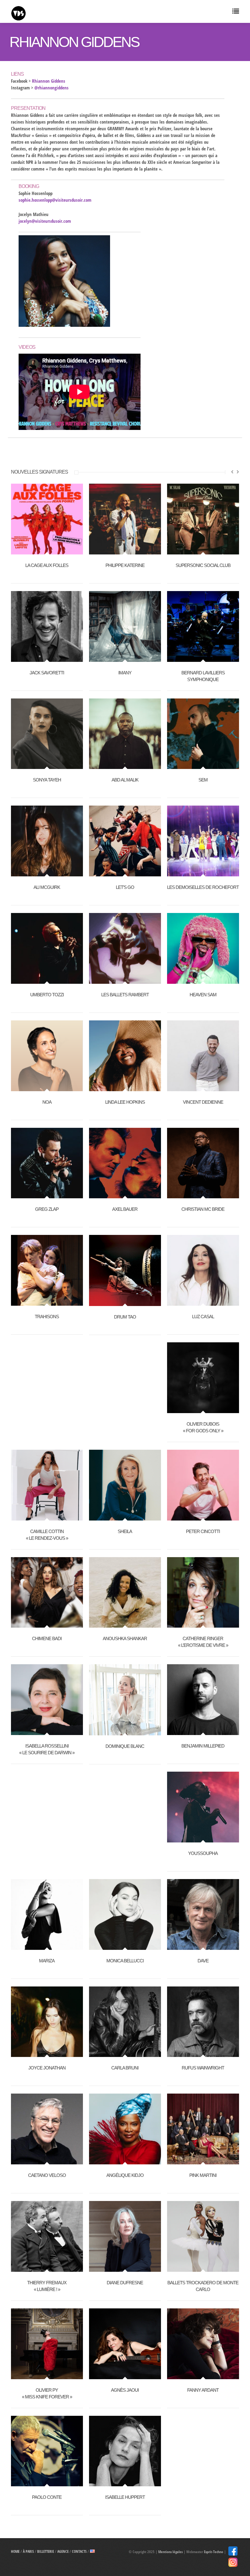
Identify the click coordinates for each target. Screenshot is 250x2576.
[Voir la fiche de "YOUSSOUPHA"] (203, 1839)
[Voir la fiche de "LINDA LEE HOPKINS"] (125, 1088)
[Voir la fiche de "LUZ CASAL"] (203, 1302)
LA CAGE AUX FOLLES (47, 565)
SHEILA (125, 1531)
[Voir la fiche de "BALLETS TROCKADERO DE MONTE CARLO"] (203, 2268)
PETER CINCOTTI (203, 1531)
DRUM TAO (125, 1317)
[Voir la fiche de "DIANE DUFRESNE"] (125, 2268)
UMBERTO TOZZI (47, 995)
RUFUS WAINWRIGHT (203, 2068)
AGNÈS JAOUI (125, 2390)
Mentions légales (170, 2552)
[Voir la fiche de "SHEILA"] (125, 1517)
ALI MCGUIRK (47, 887)
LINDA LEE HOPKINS (125, 1102)
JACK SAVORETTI (47, 673)
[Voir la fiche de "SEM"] (203, 766)
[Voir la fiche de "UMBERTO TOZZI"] (47, 980)
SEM (203, 780)
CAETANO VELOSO (47, 2175)
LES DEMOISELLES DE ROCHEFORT (203, 887)
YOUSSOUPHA (203, 1853)
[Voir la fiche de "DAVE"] (203, 1946)
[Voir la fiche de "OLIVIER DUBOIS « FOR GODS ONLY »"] (203, 1410)
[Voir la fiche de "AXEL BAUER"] (125, 1195)
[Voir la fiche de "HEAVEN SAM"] (203, 980)
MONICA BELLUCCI (125, 1961)
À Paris (28, 2551)
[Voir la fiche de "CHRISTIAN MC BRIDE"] (203, 1195)
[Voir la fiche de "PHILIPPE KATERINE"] (125, 551)
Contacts (79, 2551)
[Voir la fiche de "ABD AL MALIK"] (125, 766)
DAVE (203, 1961)
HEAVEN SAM (203, 995)
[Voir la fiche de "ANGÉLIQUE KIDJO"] (125, 2161)
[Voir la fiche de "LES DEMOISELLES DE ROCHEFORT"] (203, 873)
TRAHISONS (47, 1317)
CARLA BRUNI (125, 2068)
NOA (47, 1102)
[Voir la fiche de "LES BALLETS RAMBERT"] (125, 980)
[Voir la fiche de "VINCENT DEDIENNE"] (203, 1088)
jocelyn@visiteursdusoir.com (45, 221)
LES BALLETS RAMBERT (125, 995)
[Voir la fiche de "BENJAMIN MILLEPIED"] (203, 1732)
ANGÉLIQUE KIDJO (125, 2175)
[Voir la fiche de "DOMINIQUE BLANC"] (125, 1732)
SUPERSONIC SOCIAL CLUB (203, 565)
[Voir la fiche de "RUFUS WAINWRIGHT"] (203, 2054)
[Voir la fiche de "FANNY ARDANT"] (203, 2376)
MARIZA (47, 1961)
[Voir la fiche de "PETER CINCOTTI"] (203, 1517)
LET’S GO (125, 887)
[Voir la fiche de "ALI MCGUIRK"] (47, 873)
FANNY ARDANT (203, 2390)
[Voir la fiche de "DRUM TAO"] (125, 1303)
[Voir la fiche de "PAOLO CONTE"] (47, 2483)
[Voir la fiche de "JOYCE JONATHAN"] (47, 2054)
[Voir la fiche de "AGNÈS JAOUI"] (125, 2376)
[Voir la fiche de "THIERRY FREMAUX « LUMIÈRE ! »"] (47, 2268)
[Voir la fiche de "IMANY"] (125, 658)
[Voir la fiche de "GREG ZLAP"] (47, 1195)
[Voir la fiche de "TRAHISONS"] (47, 1302)
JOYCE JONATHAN (47, 2068)
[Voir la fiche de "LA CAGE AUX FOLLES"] (47, 551)
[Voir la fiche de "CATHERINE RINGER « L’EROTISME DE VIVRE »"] (203, 1624)
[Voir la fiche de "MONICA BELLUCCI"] (125, 1946)
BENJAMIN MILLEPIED (203, 1746)
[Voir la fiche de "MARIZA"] (47, 1946)
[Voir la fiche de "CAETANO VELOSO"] (47, 2161)
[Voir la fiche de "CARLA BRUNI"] (125, 2054)
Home (15, 2551)
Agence (63, 2551)
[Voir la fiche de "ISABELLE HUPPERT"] (125, 2483)
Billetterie (46, 2551)
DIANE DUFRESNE (125, 2283)
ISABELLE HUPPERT (125, 2497)
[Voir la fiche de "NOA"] (47, 1088)
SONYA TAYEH (47, 780)
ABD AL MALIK (125, 780)
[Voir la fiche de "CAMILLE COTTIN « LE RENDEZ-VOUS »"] (47, 1517)
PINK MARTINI (203, 2175)
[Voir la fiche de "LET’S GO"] (125, 873)
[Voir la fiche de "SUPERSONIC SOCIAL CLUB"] (203, 551)
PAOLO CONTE (47, 2497)
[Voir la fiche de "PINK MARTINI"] (203, 2161)
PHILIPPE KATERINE (125, 565)
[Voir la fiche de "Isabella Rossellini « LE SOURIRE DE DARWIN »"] (47, 1732)
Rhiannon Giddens (49, 81)
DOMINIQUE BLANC (125, 1746)
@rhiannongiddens (52, 88)
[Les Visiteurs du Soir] (68, 12)
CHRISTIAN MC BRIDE (203, 1209)
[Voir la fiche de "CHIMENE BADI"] (47, 1624)
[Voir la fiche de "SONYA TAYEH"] (47, 766)
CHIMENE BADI (47, 1638)
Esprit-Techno (214, 2552)
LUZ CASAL (203, 1317)
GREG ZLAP (47, 1209)
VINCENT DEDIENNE (203, 1102)
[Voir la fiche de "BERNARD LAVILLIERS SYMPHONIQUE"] (203, 658)
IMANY (125, 673)
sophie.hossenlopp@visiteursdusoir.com (55, 200)
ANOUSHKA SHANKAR (125, 1638)
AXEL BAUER (125, 1209)
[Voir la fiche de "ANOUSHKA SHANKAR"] (125, 1624)
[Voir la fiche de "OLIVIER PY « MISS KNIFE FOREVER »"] (47, 2376)
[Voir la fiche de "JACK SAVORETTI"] (47, 658)
